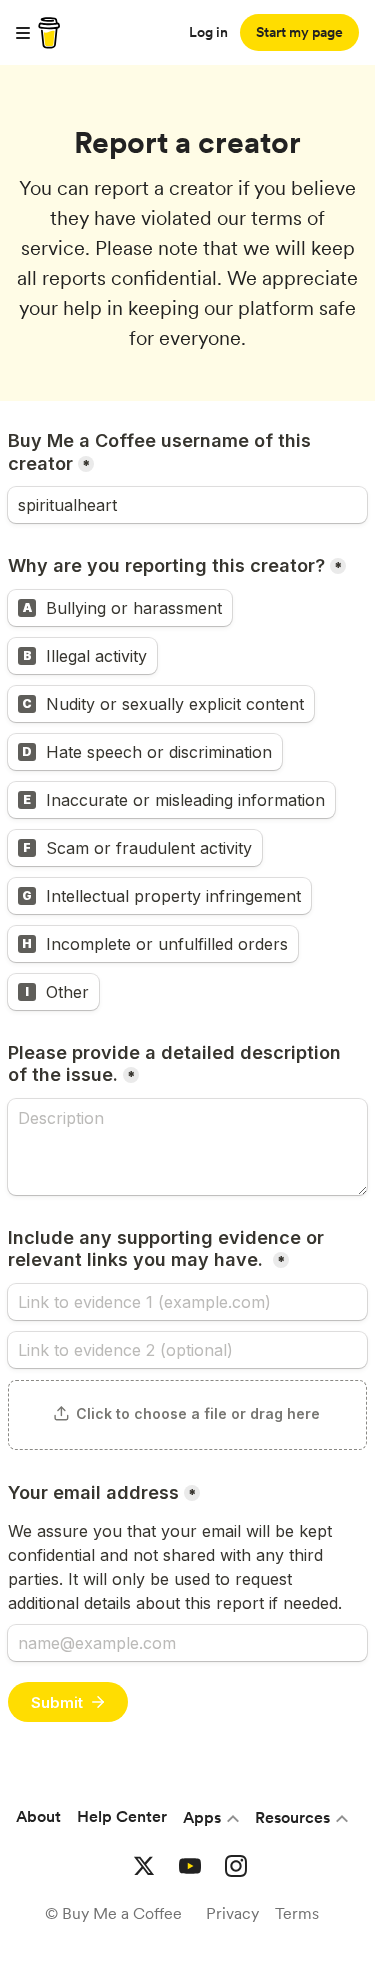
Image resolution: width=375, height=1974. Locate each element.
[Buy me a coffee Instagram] (236, 1866)
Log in (208, 32)
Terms (297, 1913)
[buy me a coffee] (46, 33)
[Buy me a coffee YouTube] (190, 1866)
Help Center (122, 1816)
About (38, 1816)
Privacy (232, 1913)
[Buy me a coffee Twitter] (144, 1866)
